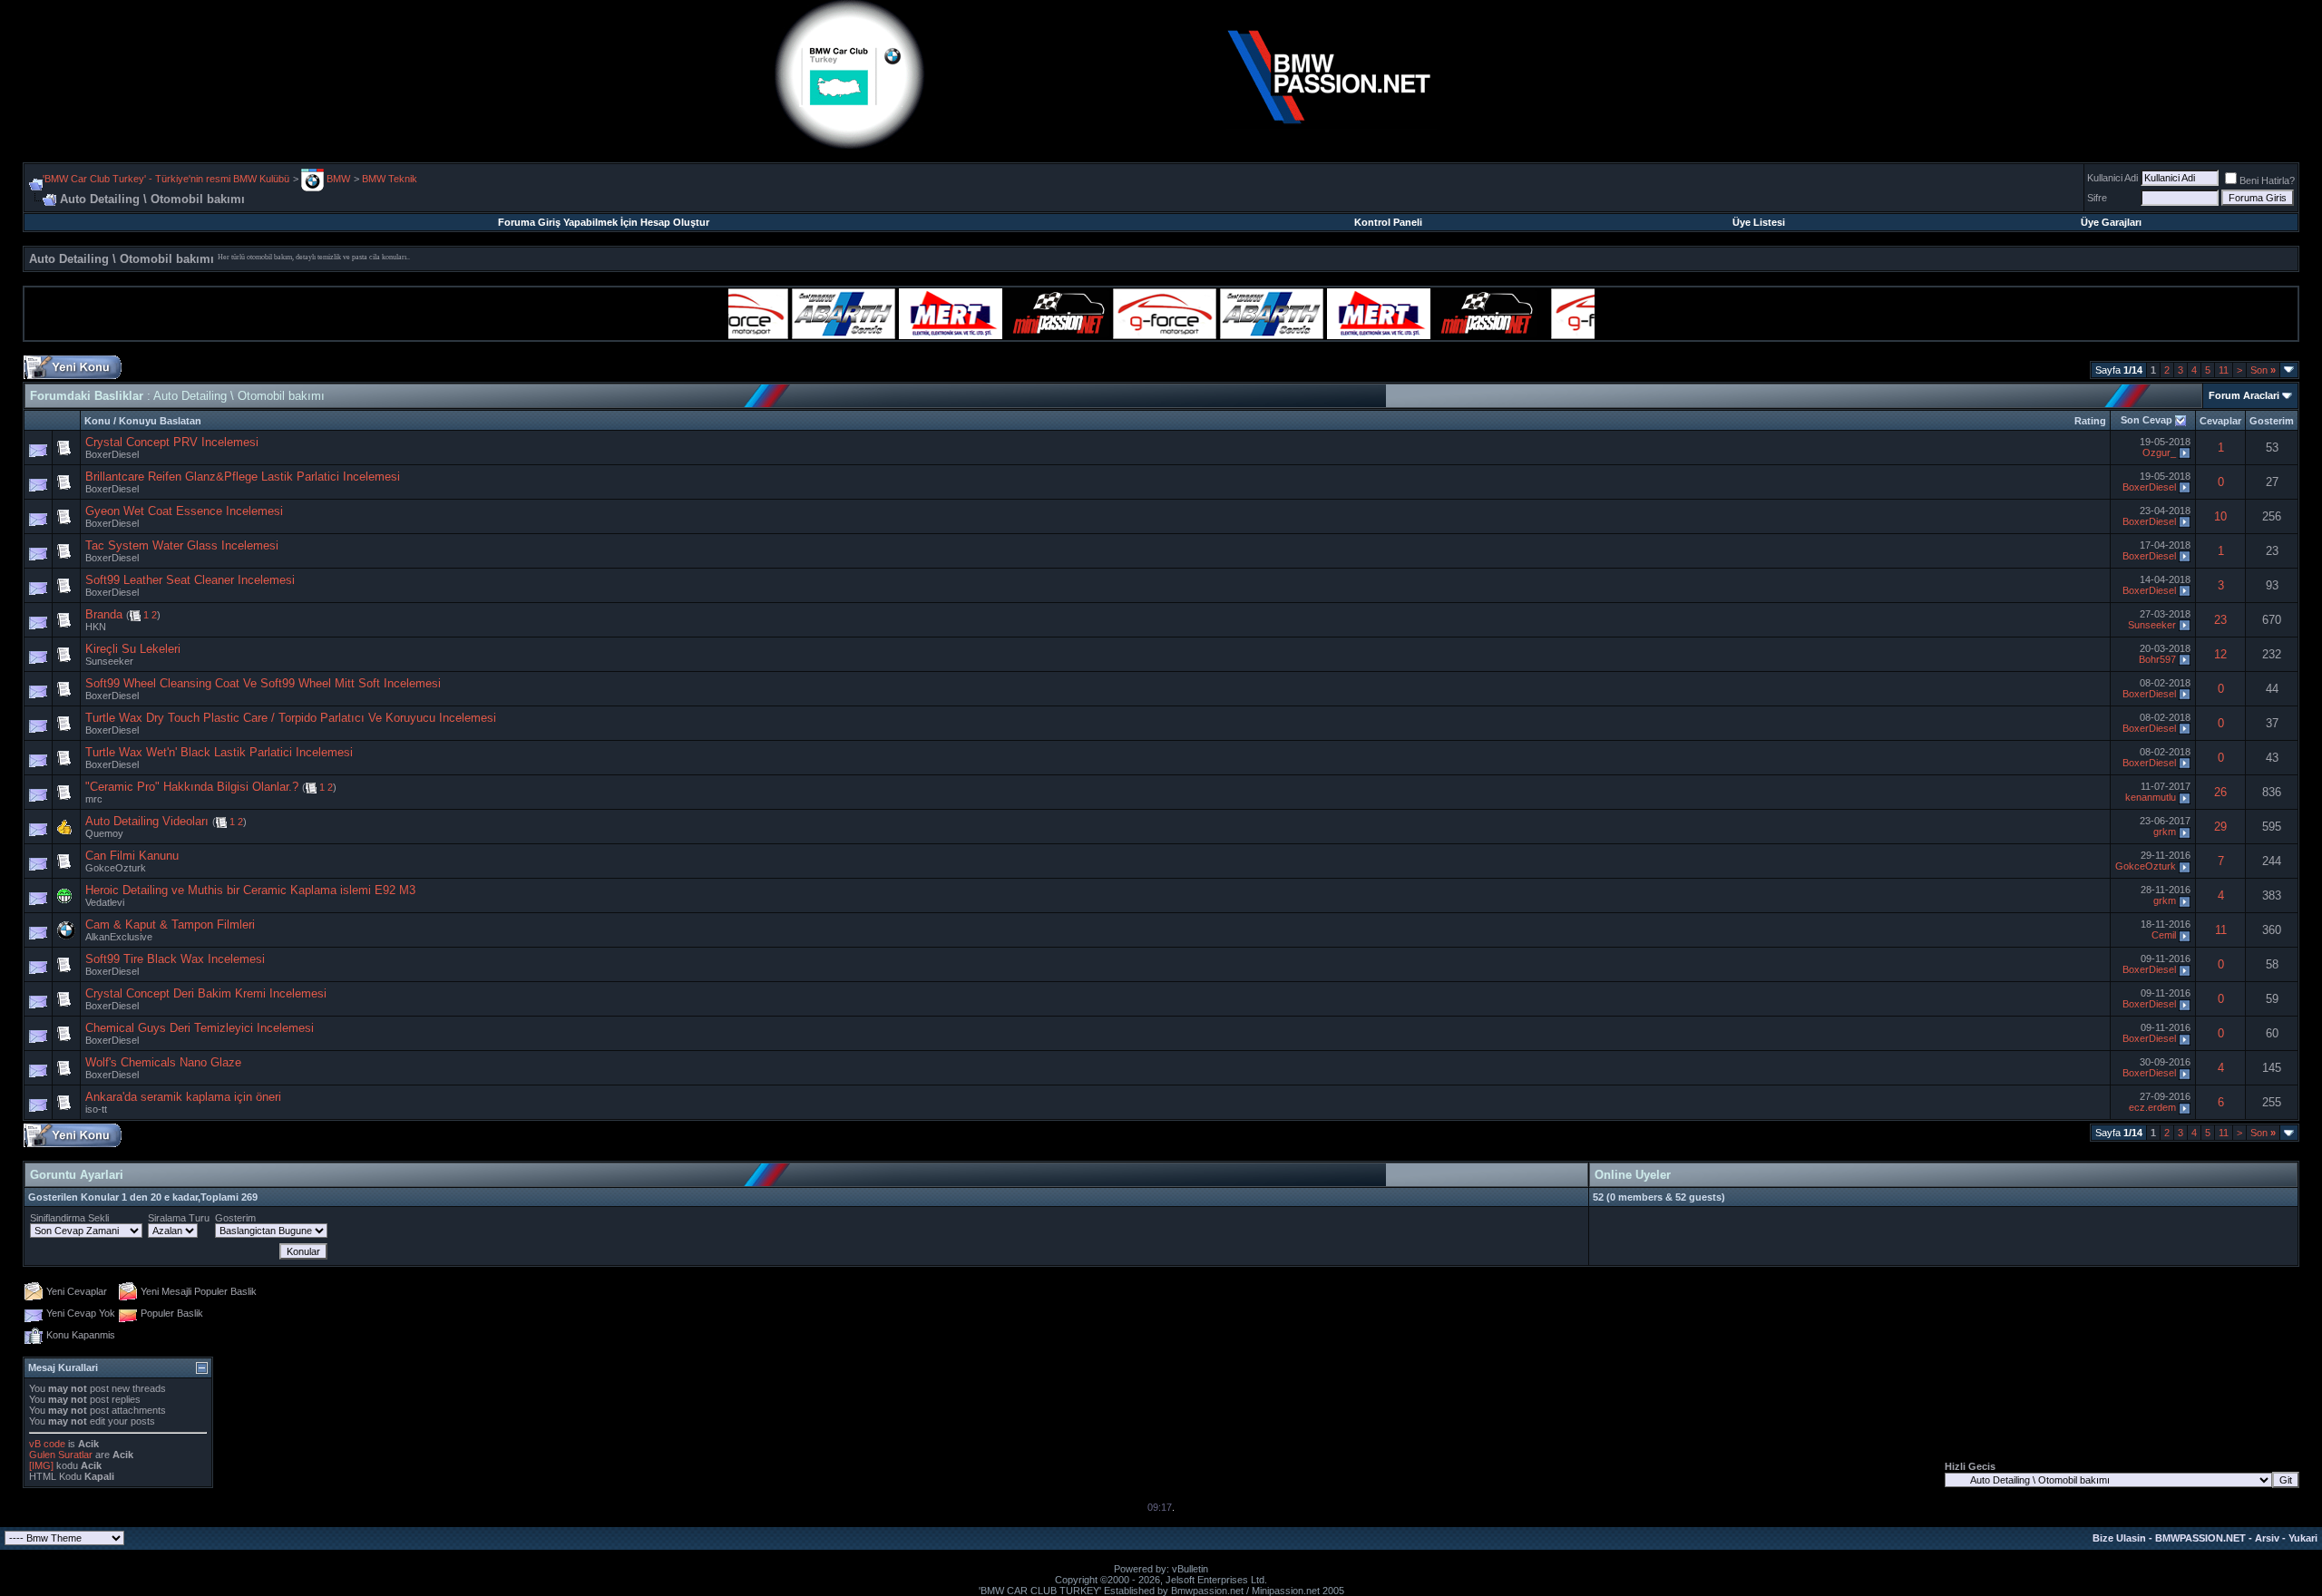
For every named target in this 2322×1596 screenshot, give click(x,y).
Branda (104, 614)
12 (2220, 654)
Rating (2090, 421)
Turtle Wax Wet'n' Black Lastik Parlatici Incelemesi (219, 752)
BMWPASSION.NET (2200, 1538)
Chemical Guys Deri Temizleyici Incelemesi (200, 1028)
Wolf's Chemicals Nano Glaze (163, 1062)
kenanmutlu (2151, 797)
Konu (98, 421)
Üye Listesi (1759, 222)
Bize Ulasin (2119, 1538)
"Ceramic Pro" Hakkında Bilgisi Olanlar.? (192, 787)
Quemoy (104, 833)
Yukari (2303, 1538)
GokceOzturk (116, 868)
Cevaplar (2220, 421)
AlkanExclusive (119, 937)
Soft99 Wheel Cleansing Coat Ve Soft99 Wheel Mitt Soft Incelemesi (263, 683)
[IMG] (41, 1465)
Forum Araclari (2244, 395)
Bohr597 (2157, 659)
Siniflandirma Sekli (69, 1218)
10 (2220, 516)
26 (2220, 792)
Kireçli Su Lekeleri (133, 649)
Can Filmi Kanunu (132, 856)
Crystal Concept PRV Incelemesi (172, 442)
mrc (94, 799)
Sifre (2097, 198)
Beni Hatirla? (2267, 180)
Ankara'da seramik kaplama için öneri (183, 1097)
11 (2224, 370)
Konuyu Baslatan (160, 421)
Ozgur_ (2159, 453)
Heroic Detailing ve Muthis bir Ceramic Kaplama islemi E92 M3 (250, 890)
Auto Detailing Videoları (147, 821)
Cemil (2164, 935)
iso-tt (96, 1109)
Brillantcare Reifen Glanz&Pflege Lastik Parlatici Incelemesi (243, 477)
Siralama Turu (179, 1218)
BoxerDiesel (112, 454)
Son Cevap (2146, 420)
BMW (337, 179)
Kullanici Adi (2112, 178)
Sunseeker (2152, 625)
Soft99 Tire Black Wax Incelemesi (175, 959)
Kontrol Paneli (1388, 222)
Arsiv (2267, 1538)
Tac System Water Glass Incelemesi (182, 545)
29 (2220, 827)
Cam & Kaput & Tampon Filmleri (170, 925)
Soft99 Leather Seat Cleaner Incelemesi (190, 580)
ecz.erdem (2152, 1107)
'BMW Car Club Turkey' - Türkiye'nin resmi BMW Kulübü (166, 179)
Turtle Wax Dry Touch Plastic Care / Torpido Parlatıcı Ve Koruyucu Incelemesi (291, 718)
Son (2263, 370)
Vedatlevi (105, 902)
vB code (47, 1444)
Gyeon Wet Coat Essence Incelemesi (184, 511)
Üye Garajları (2111, 222)
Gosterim (2272, 421)
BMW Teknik (390, 179)
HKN (96, 627)
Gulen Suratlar (61, 1455)
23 (2220, 620)
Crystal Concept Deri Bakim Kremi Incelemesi (206, 993)
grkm (2165, 832)
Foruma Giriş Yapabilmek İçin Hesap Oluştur (604, 222)
